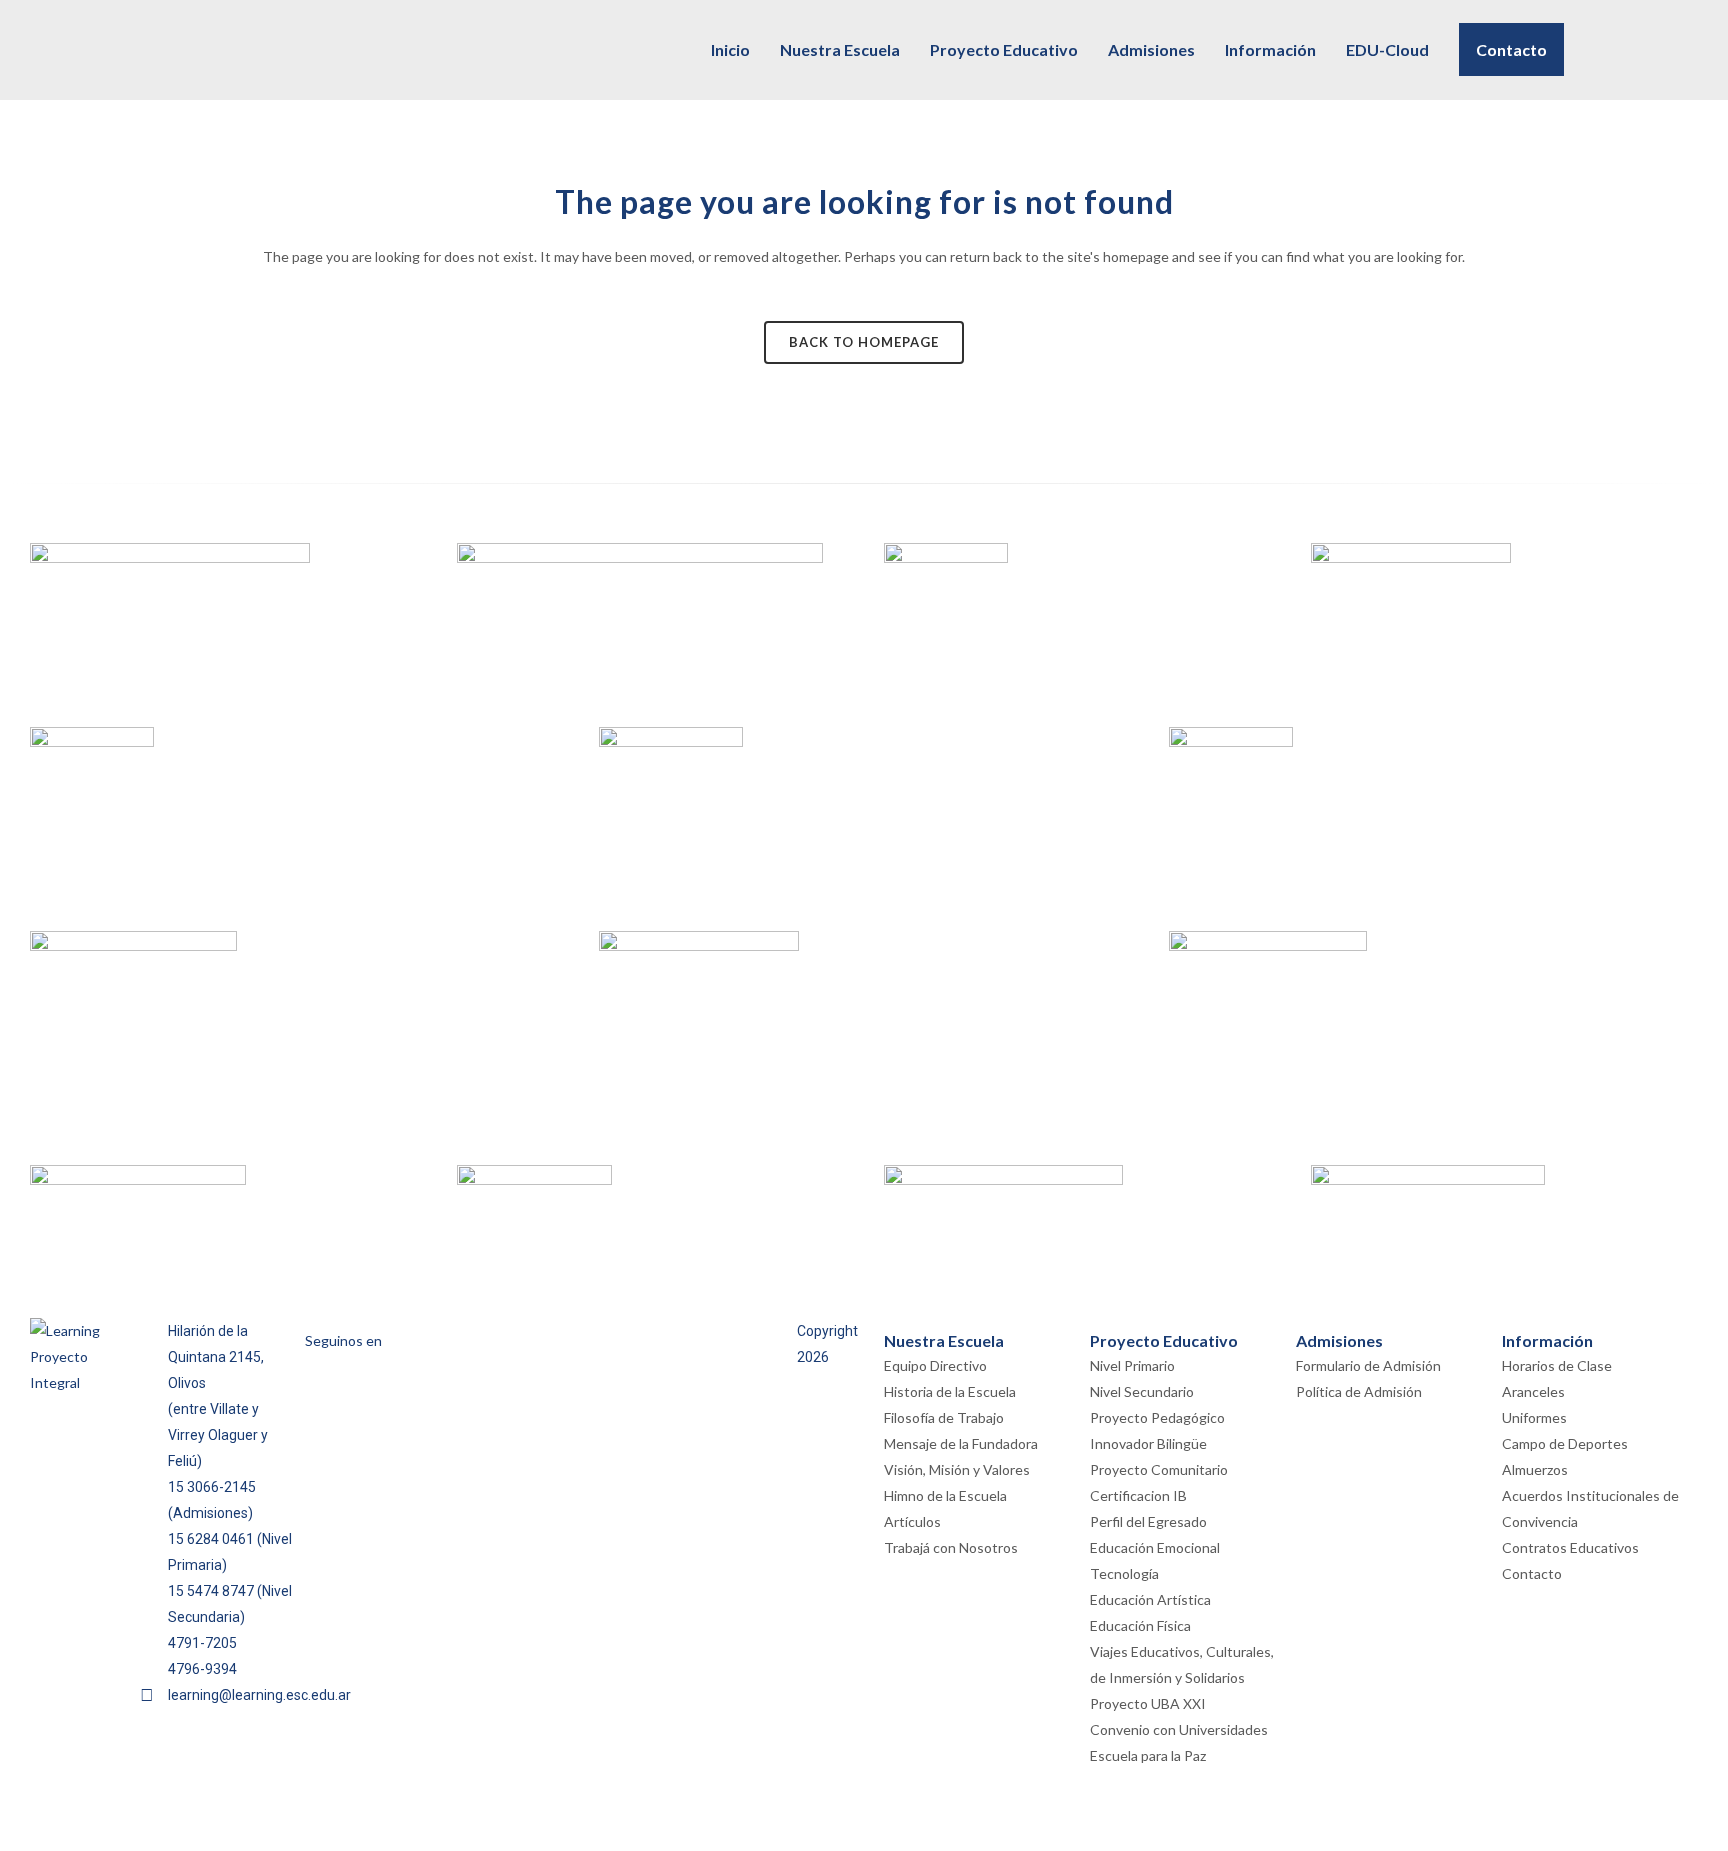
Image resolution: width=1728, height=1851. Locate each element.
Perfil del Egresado (1148, 1521)
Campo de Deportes (1565, 1443)
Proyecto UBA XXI (1148, 1703)
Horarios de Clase (1557, 1365)
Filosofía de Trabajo (944, 1417)
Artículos (912, 1521)
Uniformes (1534, 1417)
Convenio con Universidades (1179, 1729)
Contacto (1532, 1573)
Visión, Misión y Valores (957, 1469)
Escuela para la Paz (1148, 1755)
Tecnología (1124, 1573)
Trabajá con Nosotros (951, 1547)
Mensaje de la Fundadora (961, 1443)
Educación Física (1140, 1625)
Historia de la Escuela (950, 1391)
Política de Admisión (1359, 1391)
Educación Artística (1150, 1599)
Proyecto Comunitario (1159, 1469)
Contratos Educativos (1570, 1547)
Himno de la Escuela (945, 1495)
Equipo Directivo (935, 1365)
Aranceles (1533, 1391)
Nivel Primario (1132, 1365)
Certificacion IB (1138, 1495)
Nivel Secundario (1142, 1391)
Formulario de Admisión (1368, 1365)
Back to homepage (864, 342)
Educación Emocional (1155, 1547)
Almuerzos (1535, 1469)
